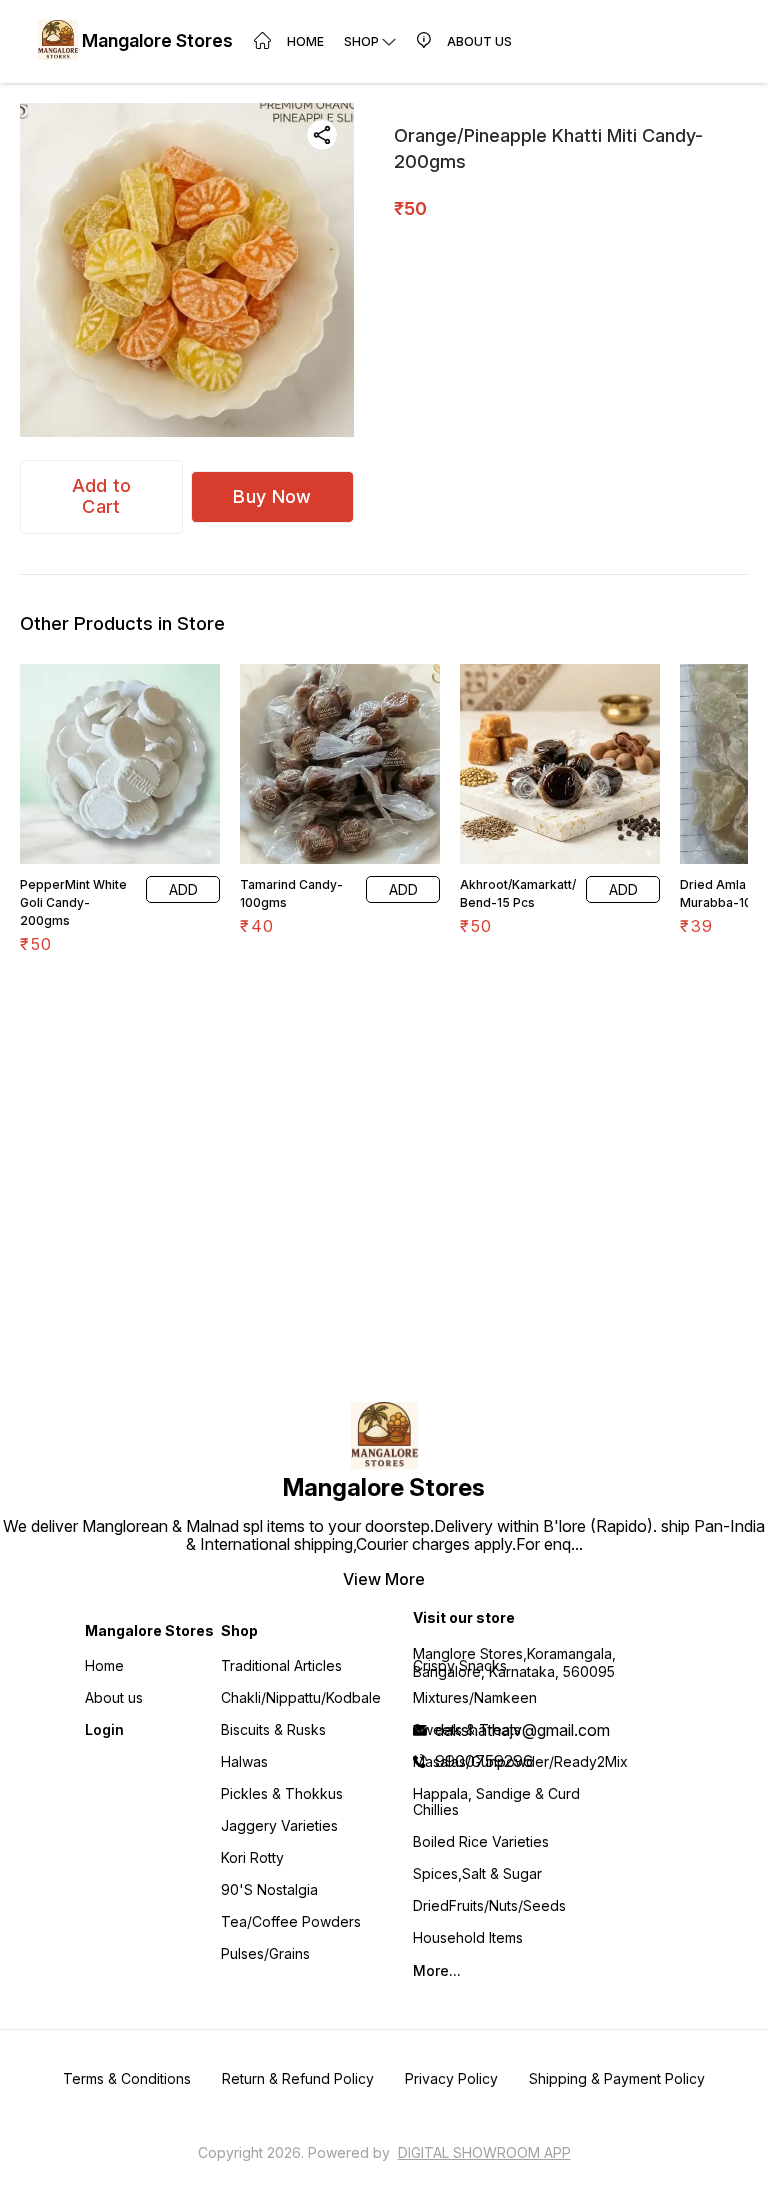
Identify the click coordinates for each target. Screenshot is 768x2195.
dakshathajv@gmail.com (522, 1730)
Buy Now (272, 496)
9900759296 (484, 1761)
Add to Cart (102, 496)
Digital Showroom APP (484, 2152)
